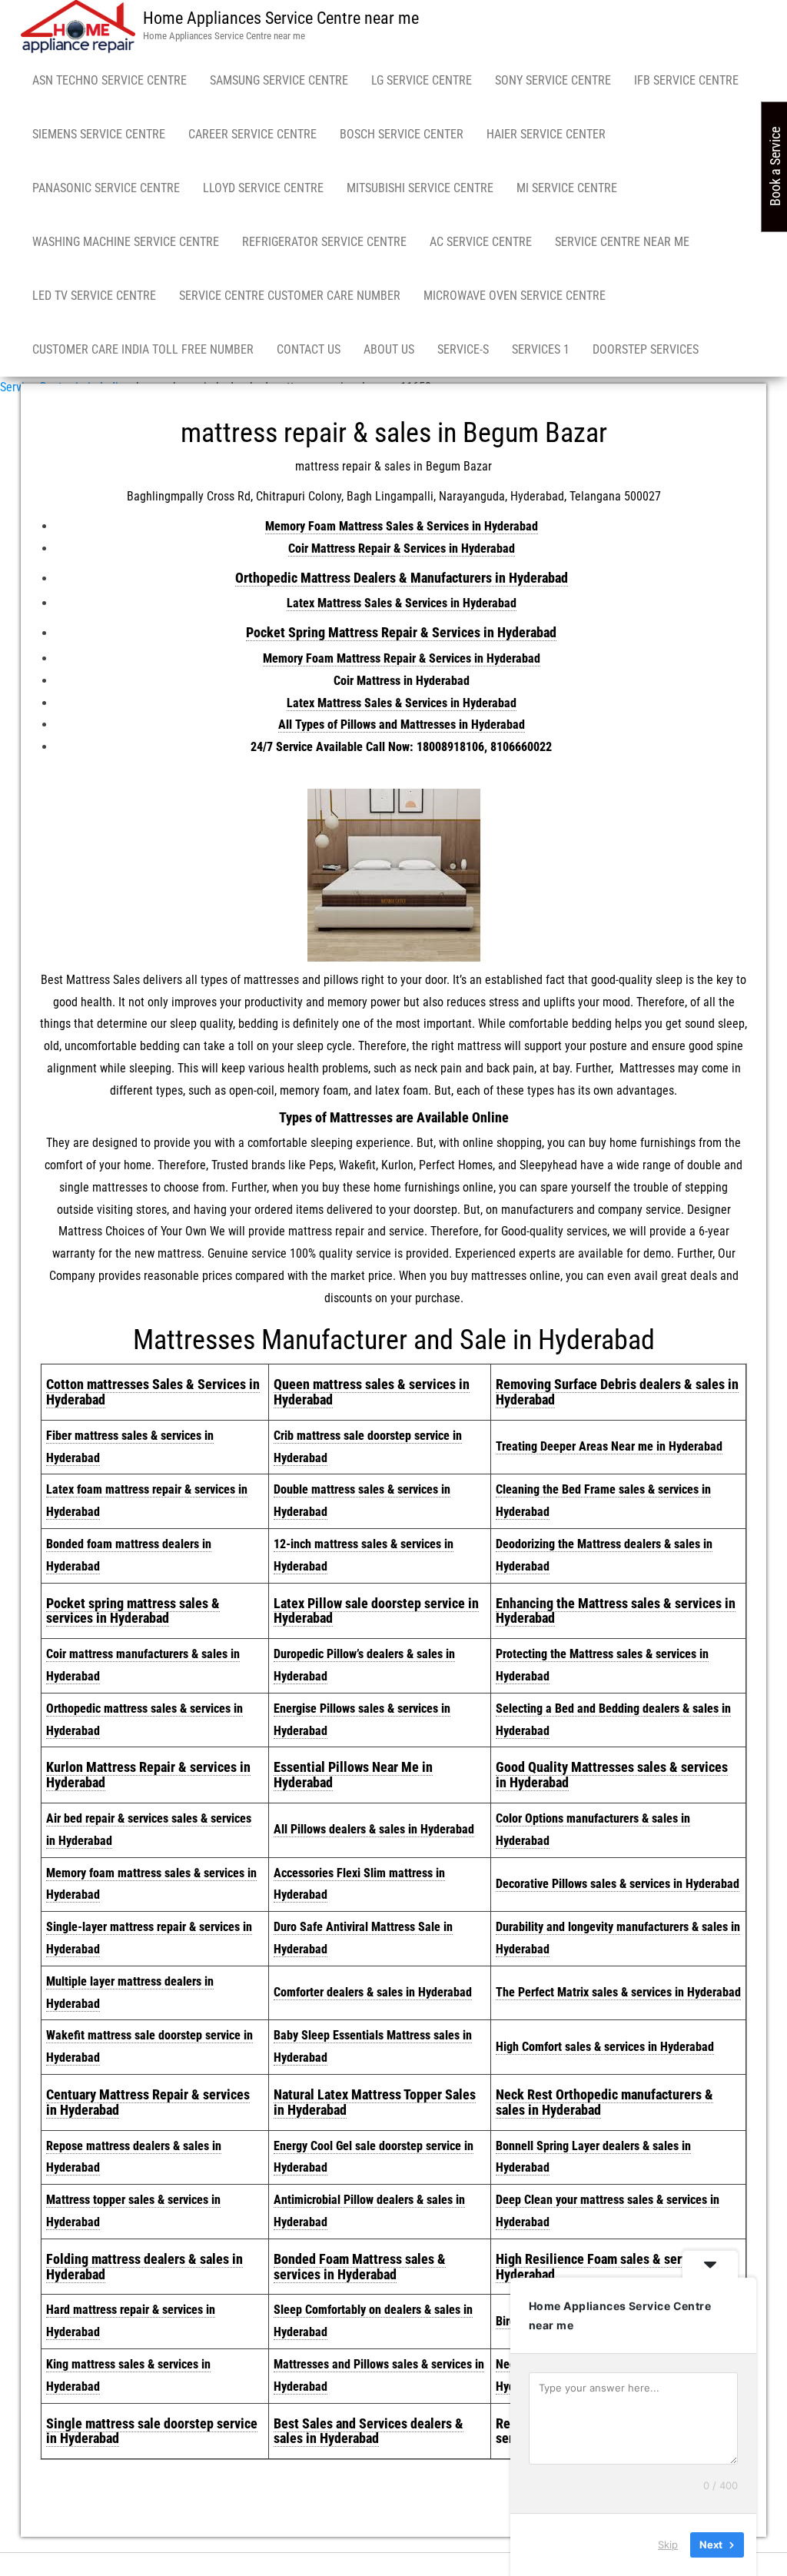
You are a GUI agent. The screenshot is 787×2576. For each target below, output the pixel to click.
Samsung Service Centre (279, 80)
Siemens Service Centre (99, 134)
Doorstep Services (646, 349)
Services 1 (541, 349)
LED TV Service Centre (94, 296)
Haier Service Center (546, 134)
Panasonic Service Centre (106, 188)
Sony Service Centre (553, 80)
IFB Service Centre (686, 80)
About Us (389, 349)
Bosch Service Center (402, 134)
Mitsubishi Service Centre (420, 188)
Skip (668, 2544)
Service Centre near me (622, 242)
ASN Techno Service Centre (110, 80)
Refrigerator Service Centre (324, 242)
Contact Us (309, 349)
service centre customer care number (290, 296)
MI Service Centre (567, 188)
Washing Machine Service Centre (126, 242)
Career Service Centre (252, 134)
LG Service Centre (422, 80)
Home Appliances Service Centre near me (281, 18)
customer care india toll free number (143, 349)
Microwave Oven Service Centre (515, 296)
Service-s (463, 349)
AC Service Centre (481, 242)
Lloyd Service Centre (263, 188)
